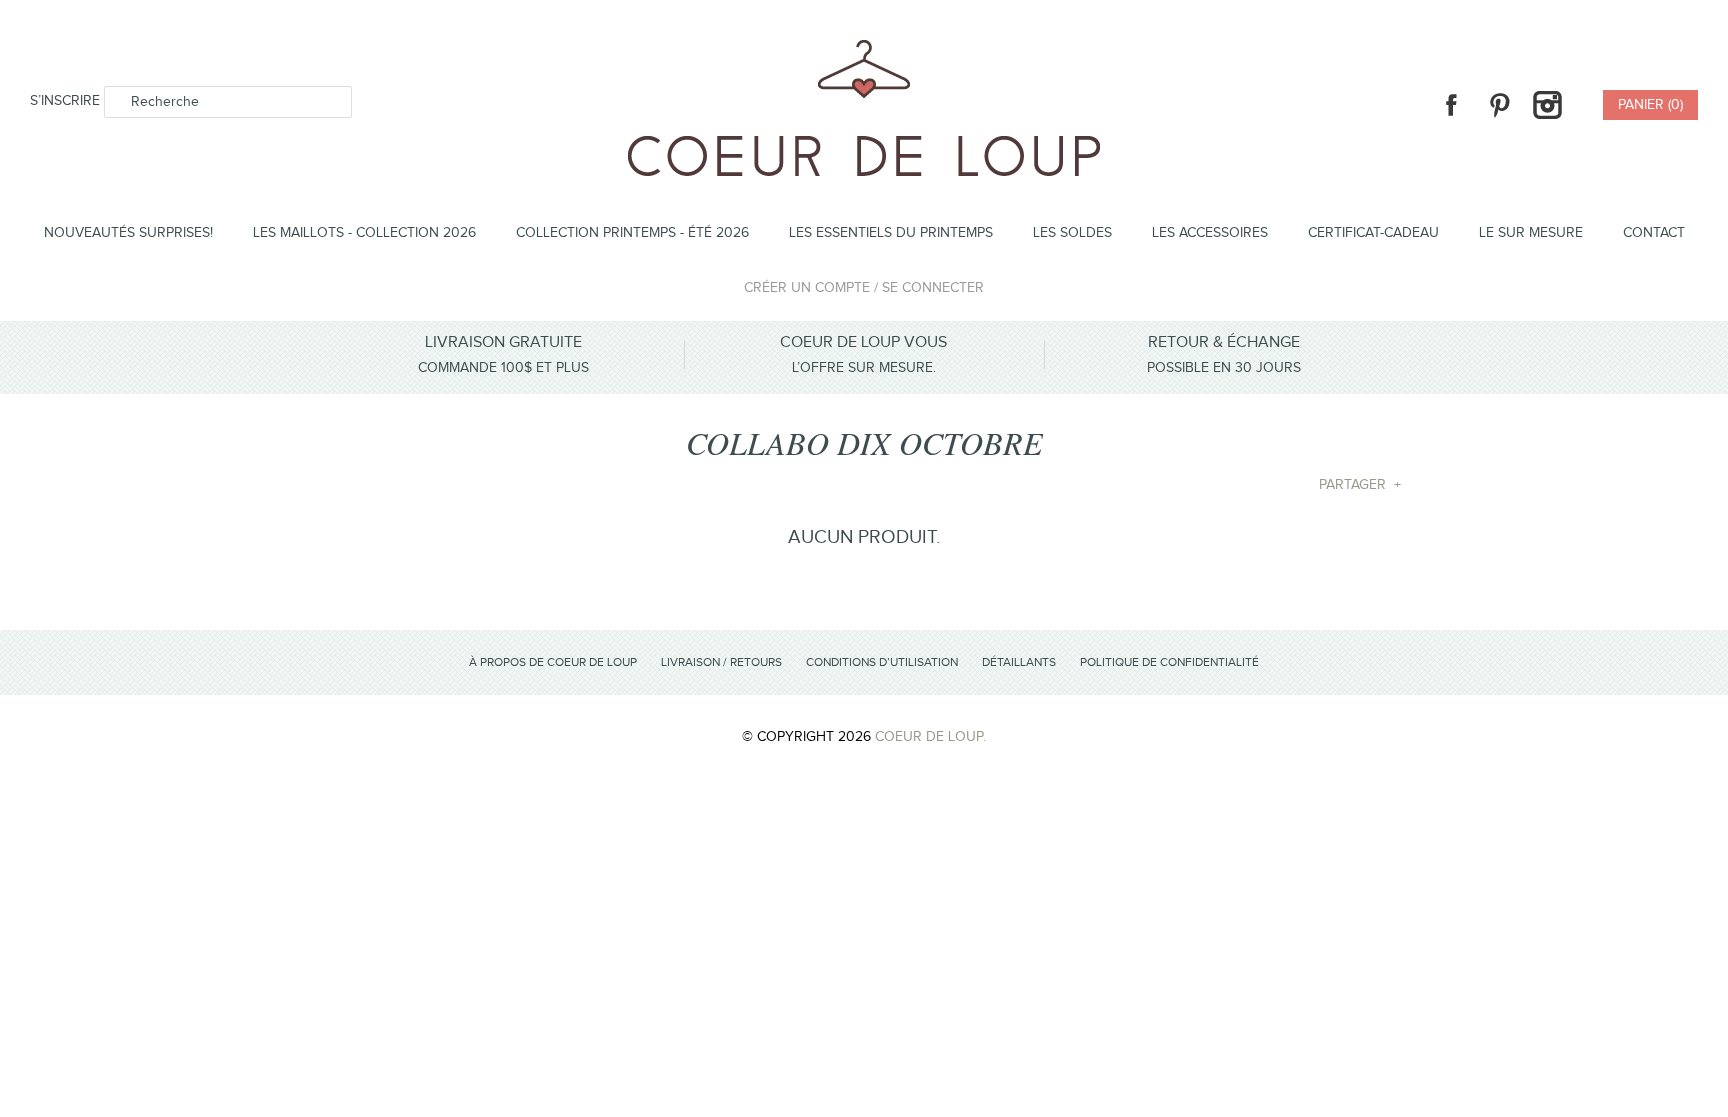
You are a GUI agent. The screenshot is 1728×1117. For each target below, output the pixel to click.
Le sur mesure (1531, 233)
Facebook (1451, 105)
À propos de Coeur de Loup (553, 662)
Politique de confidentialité (1169, 662)
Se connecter (933, 288)
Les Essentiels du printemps (891, 233)
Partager (1360, 485)
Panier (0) (1650, 105)
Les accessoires (1210, 233)
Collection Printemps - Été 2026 (632, 233)
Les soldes (1072, 233)
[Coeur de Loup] (864, 51)
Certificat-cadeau (1373, 233)
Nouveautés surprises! (128, 233)
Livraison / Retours (721, 662)
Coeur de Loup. (930, 737)
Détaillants (1019, 662)
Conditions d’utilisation (882, 662)
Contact (1654, 233)
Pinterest (1499, 105)
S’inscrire (65, 101)
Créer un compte (807, 288)
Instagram (1547, 105)
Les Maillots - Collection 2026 (364, 233)
